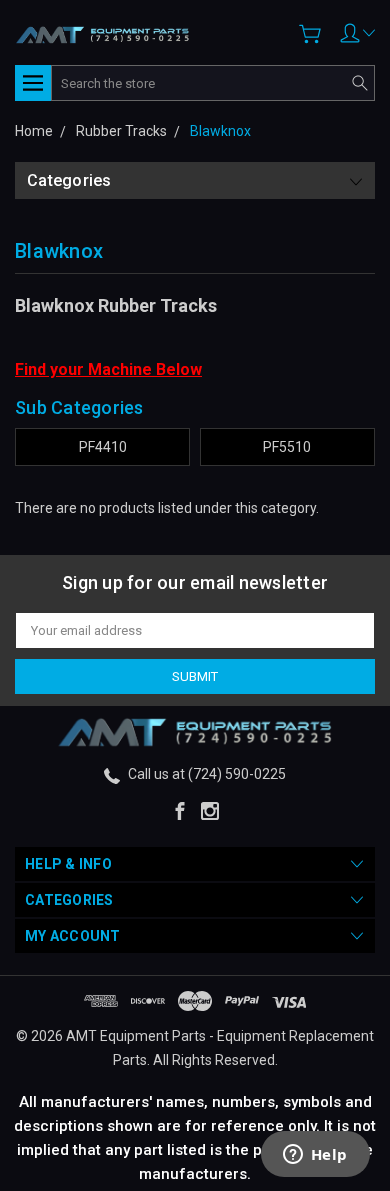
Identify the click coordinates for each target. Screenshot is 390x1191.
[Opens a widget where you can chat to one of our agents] (315, 1156)
